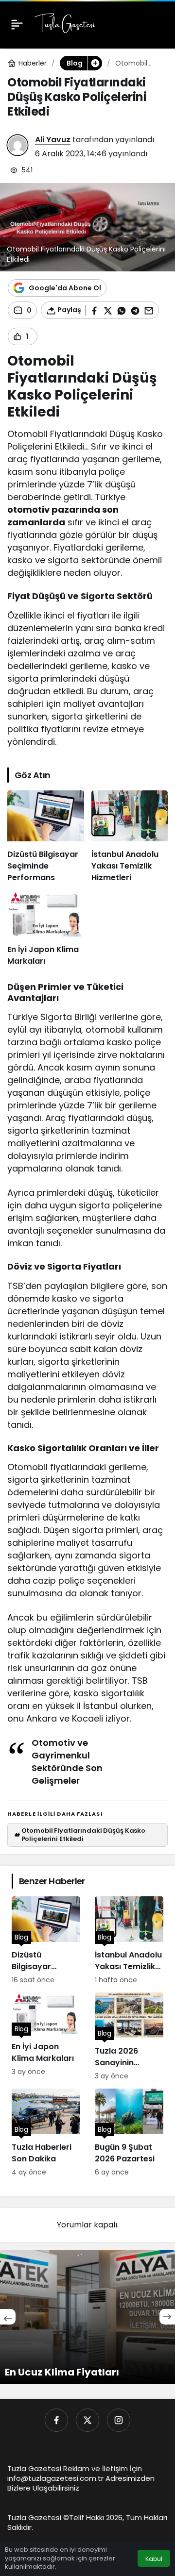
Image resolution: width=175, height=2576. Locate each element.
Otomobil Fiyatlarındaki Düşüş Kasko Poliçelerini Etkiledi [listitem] (80, 1834)
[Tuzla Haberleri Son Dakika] (46, 2133)
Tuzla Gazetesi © (38, 2517)
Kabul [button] (154, 2559)
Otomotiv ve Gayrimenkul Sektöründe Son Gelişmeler (67, 1762)
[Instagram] (119, 2420)
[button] (95, 63)
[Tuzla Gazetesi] (65, 24)
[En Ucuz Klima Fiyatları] (87, 2317)
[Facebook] (56, 2420)
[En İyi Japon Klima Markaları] (46, 929)
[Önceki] (8, 2317)
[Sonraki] (167, 2317)
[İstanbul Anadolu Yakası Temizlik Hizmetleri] (130, 837)
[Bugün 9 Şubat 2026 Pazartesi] (129, 2133)
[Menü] (17, 24)
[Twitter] (87, 2420)
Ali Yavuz (53, 140)
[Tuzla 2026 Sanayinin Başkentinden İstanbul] (129, 2037)
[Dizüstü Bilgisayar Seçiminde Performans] (46, 837)
